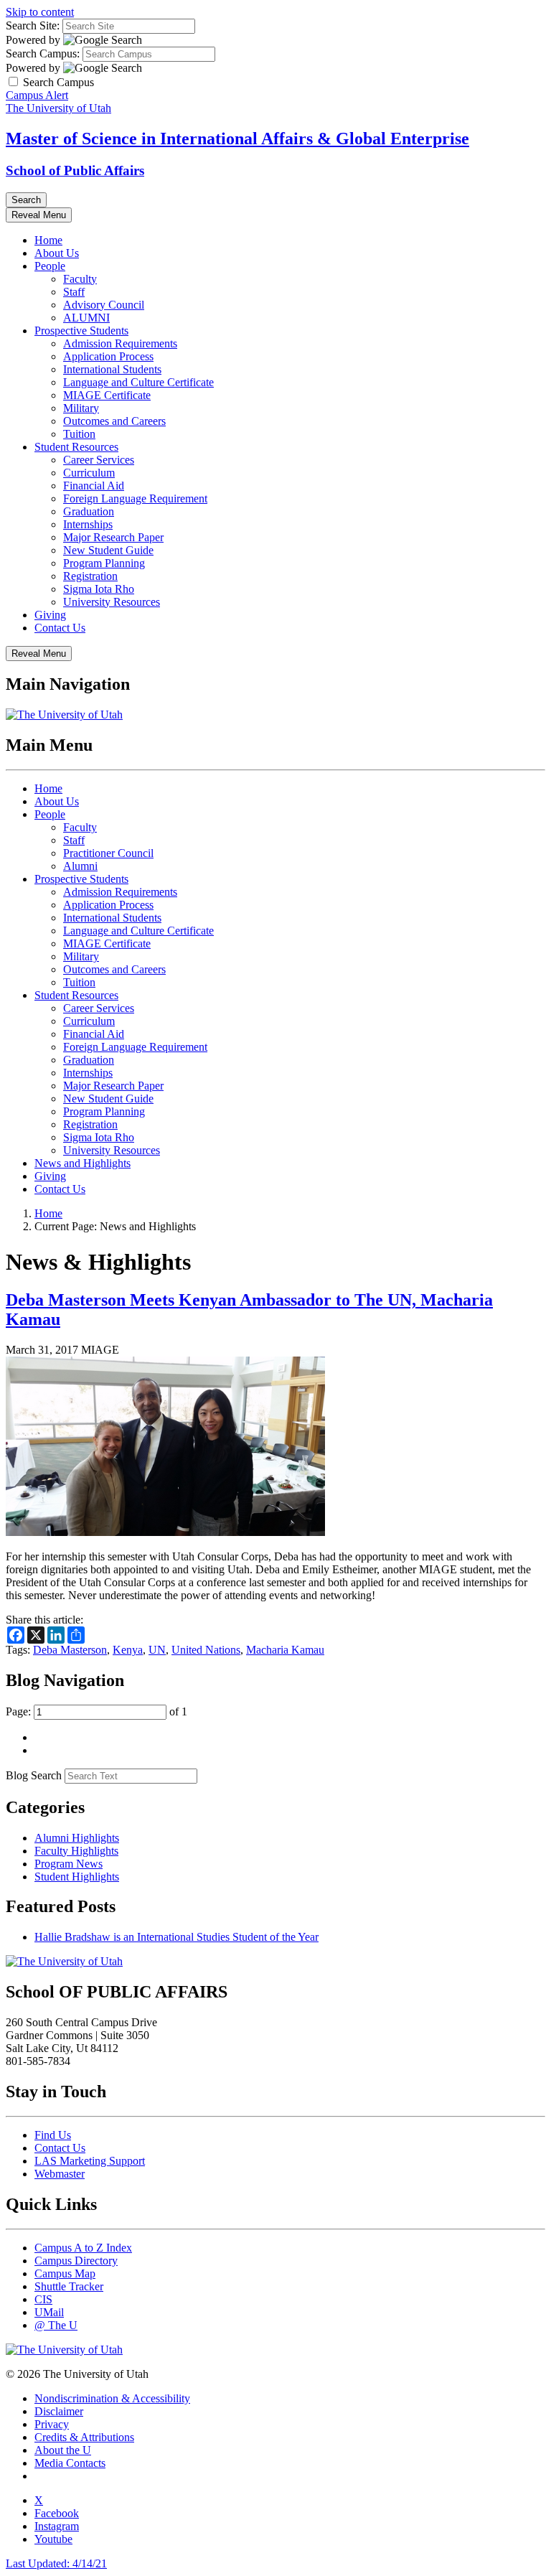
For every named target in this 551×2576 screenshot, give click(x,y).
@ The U (56, 2325)
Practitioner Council (108, 853)
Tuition (79, 434)
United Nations (206, 1650)
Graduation (89, 511)
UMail (49, 2312)
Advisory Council (104, 305)
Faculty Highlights (76, 1851)
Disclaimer (59, 2411)
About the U (63, 2450)
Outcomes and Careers (114, 421)
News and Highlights (83, 1163)
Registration (90, 576)
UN (157, 1650)
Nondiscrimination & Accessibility (112, 2398)
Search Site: (33, 25)
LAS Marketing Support (90, 2161)
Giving (50, 615)
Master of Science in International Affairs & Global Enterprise (237, 139)
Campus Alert (37, 95)
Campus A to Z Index (83, 2248)
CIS (43, 2299)
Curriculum (89, 473)
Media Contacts (70, 2463)
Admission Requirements (120, 343)
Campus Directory (76, 2261)
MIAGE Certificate (107, 395)
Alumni (80, 866)
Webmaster (60, 2174)
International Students (112, 369)
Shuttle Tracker (69, 2286)
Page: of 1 (96, 1711)
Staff (74, 292)
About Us (57, 253)
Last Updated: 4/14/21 (56, 2563)
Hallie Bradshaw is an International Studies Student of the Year (176, 1937)
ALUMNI (86, 318)
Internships (88, 524)
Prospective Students (81, 331)
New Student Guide (108, 550)
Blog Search (34, 1775)
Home (48, 240)
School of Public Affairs (75, 170)
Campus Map (65, 2273)
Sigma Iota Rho (99, 589)
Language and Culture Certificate (138, 382)
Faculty (80, 279)
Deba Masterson (70, 1650)
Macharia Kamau (285, 1650)
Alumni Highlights (77, 1838)
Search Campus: (43, 53)
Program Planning (104, 563)
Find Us (53, 2135)
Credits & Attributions (84, 2437)
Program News (69, 1864)
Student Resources (76, 447)
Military (81, 408)
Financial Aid (94, 486)
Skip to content (40, 12)
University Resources (112, 602)
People (50, 266)
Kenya (128, 1650)
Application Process (108, 356)
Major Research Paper (113, 537)
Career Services (99, 460)
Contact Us (60, 628)
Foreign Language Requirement (135, 498)
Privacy (52, 2424)
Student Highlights (77, 1877)
